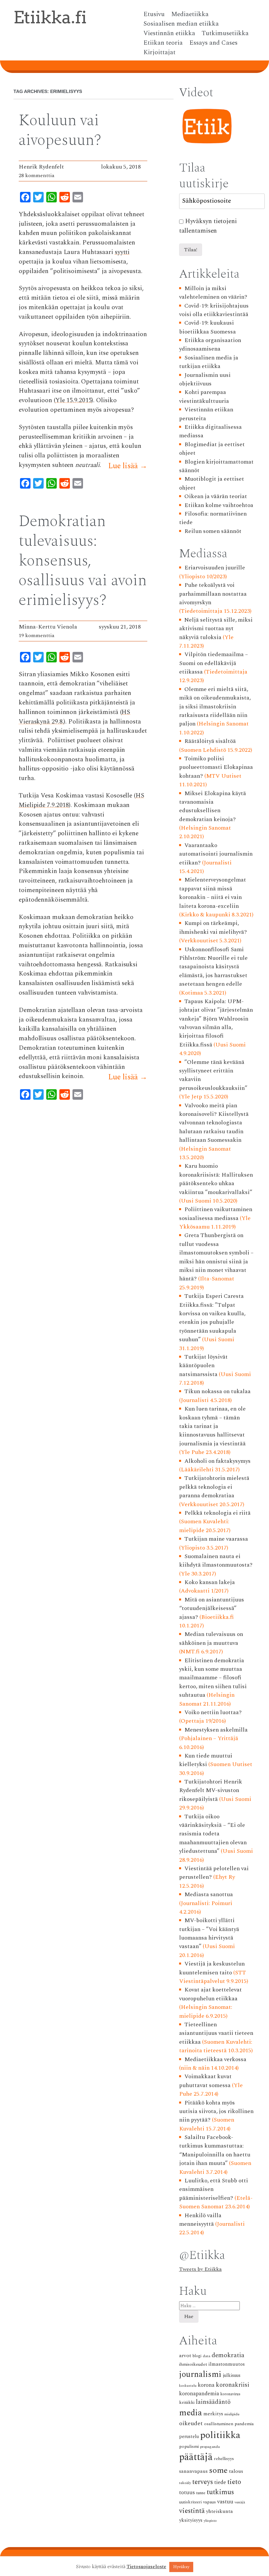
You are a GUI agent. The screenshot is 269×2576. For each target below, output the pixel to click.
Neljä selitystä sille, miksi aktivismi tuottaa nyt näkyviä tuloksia (216, 629)
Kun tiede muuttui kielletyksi (206, 1760)
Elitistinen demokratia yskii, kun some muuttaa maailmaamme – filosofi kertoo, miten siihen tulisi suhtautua (213, 1678)
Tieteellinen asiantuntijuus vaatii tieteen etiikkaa (216, 2033)
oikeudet (191, 2423)
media (191, 2413)
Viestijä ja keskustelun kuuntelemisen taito (212, 1968)
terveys (203, 2482)
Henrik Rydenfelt (41, 167)
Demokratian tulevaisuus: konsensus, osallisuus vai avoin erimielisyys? (83, 561)
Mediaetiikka (190, 14)
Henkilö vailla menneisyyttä (200, 2220)
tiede (220, 2483)
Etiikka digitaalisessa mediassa (211, 431)
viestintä (192, 2511)
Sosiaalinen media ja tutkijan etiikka (209, 362)
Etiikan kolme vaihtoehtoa (219, 505)
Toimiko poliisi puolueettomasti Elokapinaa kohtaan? (216, 767)
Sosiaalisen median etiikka (181, 24)
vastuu (225, 2502)
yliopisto (210, 2521)
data (207, 2356)
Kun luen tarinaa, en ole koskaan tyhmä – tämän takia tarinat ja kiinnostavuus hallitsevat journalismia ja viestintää (213, 1426)
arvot (185, 2356)
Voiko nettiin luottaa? (213, 1712)
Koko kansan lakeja (210, 1582)
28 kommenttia (37, 175)
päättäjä (196, 2457)
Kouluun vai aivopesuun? (60, 130)
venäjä (240, 2502)
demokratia (228, 2355)
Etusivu (154, 14)
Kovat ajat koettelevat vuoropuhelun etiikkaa (211, 1994)
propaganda (210, 2447)
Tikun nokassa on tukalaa (217, 1391)
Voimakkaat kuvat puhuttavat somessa (206, 2081)
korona (206, 2385)
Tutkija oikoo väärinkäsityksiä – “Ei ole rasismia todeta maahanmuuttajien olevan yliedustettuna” (213, 1834)
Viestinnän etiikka (169, 34)
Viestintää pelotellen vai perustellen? (214, 1873)
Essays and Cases (213, 43)
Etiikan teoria (163, 43)
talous (236, 2471)
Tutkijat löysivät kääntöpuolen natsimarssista (204, 1366)
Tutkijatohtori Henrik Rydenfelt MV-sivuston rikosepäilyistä (211, 1790)
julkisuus (232, 2376)
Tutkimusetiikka (225, 34)
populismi (189, 2446)
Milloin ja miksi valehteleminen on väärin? (213, 293)
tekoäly (185, 2483)
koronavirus (230, 2394)
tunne (201, 2493)
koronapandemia (199, 2394)
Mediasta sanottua (209, 1894)
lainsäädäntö (213, 2402)
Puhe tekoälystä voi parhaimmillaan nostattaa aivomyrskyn (213, 594)
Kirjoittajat (159, 53)
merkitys (213, 2414)
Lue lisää (128, 466)
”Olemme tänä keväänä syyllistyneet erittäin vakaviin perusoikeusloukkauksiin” (213, 1075)
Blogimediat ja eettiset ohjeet (212, 449)
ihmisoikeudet (193, 2364)
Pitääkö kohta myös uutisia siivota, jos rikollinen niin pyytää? (216, 2111)
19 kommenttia (37, 635)
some (218, 2470)
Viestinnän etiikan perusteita (206, 414)
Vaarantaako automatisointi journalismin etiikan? (216, 854)
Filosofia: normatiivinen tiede (213, 518)
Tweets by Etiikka (200, 2269)
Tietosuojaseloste (146, 2567)
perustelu (189, 2437)
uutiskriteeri (190, 2502)
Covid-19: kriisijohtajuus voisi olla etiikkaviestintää (214, 310)
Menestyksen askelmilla (216, 1730)
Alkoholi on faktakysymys (217, 1461)
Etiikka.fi (50, 17)
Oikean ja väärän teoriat (216, 496)
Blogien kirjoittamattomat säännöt (217, 466)
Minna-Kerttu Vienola (48, 627)
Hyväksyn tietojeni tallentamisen (208, 226)
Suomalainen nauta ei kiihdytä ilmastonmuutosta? (216, 1561)
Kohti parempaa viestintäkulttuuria (204, 396)
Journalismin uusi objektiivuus (205, 379)
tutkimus (220, 2492)
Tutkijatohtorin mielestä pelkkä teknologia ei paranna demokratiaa (214, 1487)
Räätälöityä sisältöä (210, 741)
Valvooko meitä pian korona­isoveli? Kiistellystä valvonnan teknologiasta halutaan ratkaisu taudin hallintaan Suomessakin (214, 1123)
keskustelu (188, 2386)
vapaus (209, 2502)
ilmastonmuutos (227, 2364)
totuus (187, 2493)
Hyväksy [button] (181, 2567)
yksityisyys (191, 2520)
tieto (234, 2482)
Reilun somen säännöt (213, 531)
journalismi (200, 2374)
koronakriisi (233, 2385)
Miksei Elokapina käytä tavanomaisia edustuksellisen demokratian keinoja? (213, 806)
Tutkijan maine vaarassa (216, 1539)
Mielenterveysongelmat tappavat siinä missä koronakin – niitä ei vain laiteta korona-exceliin (213, 893)
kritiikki (187, 2402)
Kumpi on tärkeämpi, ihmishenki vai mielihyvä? (213, 927)
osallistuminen (219, 2424)
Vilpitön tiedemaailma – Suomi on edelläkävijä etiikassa (214, 663)
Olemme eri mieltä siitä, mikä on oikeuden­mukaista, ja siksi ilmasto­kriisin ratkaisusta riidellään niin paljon (215, 707)
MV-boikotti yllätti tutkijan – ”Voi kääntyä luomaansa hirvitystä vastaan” (209, 1933)
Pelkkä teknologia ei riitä (217, 1513)
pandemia (244, 2424)
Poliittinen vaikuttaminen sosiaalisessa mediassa (216, 1214)
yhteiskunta (219, 2511)
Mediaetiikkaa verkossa (215, 2059)
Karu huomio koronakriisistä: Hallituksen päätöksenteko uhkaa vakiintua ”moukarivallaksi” (216, 1179)
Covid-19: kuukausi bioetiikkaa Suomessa (207, 327)
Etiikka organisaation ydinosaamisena (210, 345)
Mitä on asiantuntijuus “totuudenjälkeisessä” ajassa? (212, 1608)
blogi (197, 2356)
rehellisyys (224, 2459)
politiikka (220, 2435)
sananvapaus (193, 2471)
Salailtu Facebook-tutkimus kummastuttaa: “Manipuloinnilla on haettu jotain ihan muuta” (215, 2150)
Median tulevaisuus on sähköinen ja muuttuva (211, 1638)
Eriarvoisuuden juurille (215, 568)
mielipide (232, 2414)
